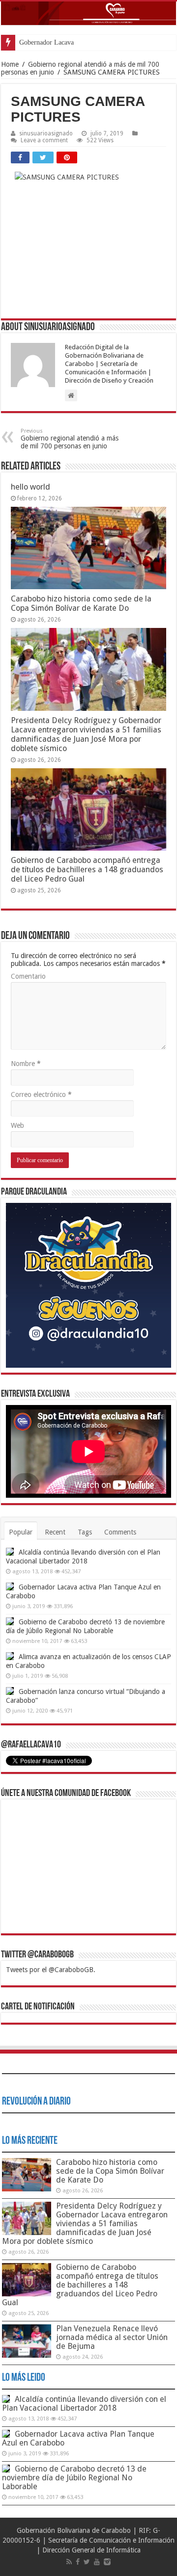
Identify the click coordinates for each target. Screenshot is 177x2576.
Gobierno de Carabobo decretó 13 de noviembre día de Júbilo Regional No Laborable (74, 2478)
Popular (21, 1532)
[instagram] (107, 2562)
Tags (85, 1532)
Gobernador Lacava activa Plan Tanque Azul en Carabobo (78, 2438)
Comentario (28, 976)
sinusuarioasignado (46, 133)
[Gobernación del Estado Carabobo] (88, 13)
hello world (30, 487)
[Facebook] (78, 2562)
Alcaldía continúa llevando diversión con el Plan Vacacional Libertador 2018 (84, 2404)
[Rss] (69, 2562)
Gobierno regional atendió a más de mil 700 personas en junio (70, 439)
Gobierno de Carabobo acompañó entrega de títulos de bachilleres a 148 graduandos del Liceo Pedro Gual (87, 870)
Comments (120, 1532)
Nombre (26, 1064)
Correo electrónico (41, 1094)
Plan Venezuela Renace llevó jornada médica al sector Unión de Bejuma (112, 2337)
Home (10, 64)
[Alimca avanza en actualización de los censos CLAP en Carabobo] (10, 1656)
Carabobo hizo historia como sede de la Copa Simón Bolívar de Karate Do (81, 603)
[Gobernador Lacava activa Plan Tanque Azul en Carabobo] (10, 1587)
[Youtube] (97, 2562)
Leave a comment (44, 140)
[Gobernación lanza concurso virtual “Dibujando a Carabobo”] (10, 1691)
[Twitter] (87, 2562)
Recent (55, 1532)
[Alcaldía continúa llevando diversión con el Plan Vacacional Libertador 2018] (10, 1552)
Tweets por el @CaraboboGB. (51, 1970)
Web (17, 1125)
